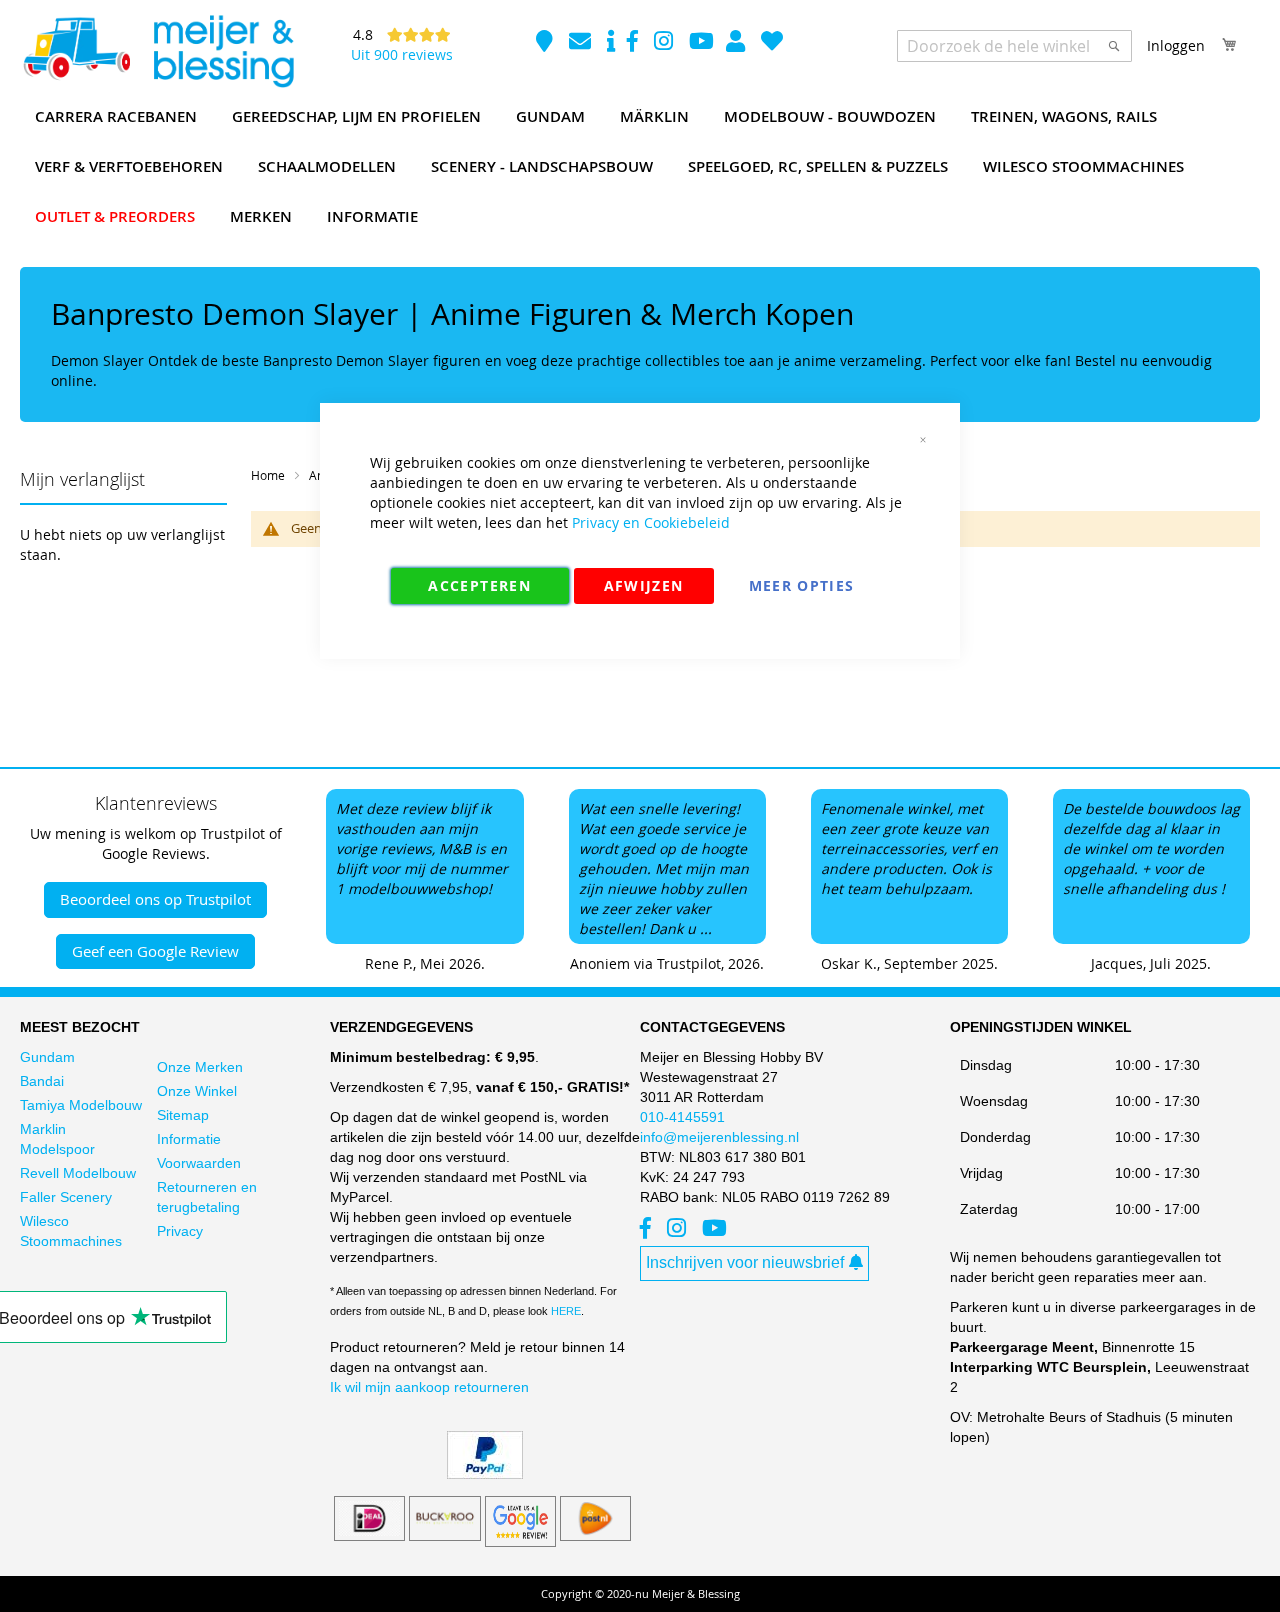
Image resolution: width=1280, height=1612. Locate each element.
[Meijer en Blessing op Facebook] (634, 43)
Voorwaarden (199, 1163)
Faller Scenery (66, 1197)
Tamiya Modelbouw (81, 1105)
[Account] (737, 43)
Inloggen (1176, 45)
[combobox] (1014, 46)
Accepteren (479, 585)
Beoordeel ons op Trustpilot (155, 899)
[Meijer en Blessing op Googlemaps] (546, 43)
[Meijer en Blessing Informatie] (611, 43)
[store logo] (158, 52)
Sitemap (183, 1115)
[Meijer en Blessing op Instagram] (665, 43)
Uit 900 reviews (402, 54)
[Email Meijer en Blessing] (582, 43)
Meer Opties (802, 585)
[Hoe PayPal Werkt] (485, 1474)
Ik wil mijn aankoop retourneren (429, 1387)
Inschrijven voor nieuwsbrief (745, 1262)
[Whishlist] (772, 43)
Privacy (180, 1231)
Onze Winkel (197, 1091)
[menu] (640, 167)
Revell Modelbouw (78, 1173)
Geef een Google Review (155, 951)
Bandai (42, 1081)
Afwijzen (644, 585)
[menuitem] (116, 117)
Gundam (47, 1057)
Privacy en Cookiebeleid (651, 522)
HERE (566, 1311)
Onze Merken (200, 1067)
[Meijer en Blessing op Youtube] (701, 43)
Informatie (189, 1139)
